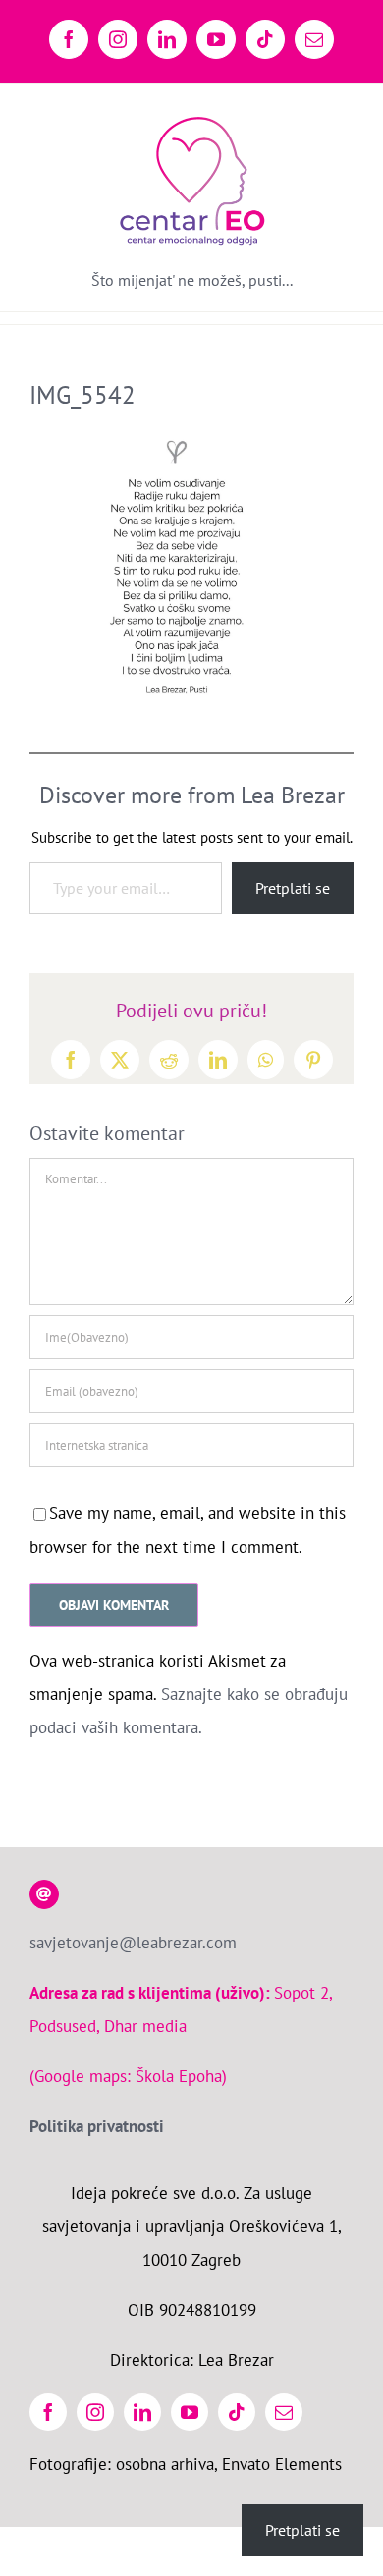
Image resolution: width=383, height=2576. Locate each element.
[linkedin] (142, 2412)
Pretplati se (293, 888)
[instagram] (95, 2412)
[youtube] (190, 2412)
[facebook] (48, 2412)
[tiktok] (237, 2412)
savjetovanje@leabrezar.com (133, 1943)
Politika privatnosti (97, 2126)
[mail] (284, 2412)
